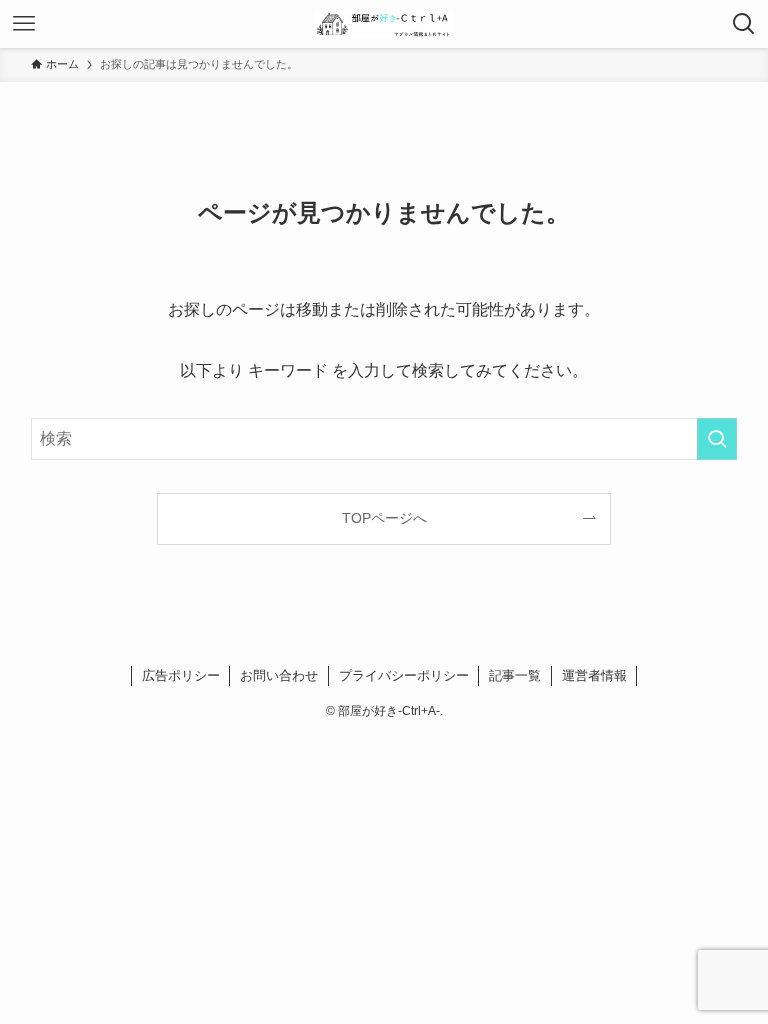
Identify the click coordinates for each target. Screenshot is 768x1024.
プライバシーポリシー (404, 675)
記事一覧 (515, 675)
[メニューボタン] (24, 24)
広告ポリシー (181, 675)
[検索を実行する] (717, 439)
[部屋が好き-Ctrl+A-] (384, 24)
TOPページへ (384, 518)
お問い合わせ (279, 675)
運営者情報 (594, 675)
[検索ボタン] (744, 24)
